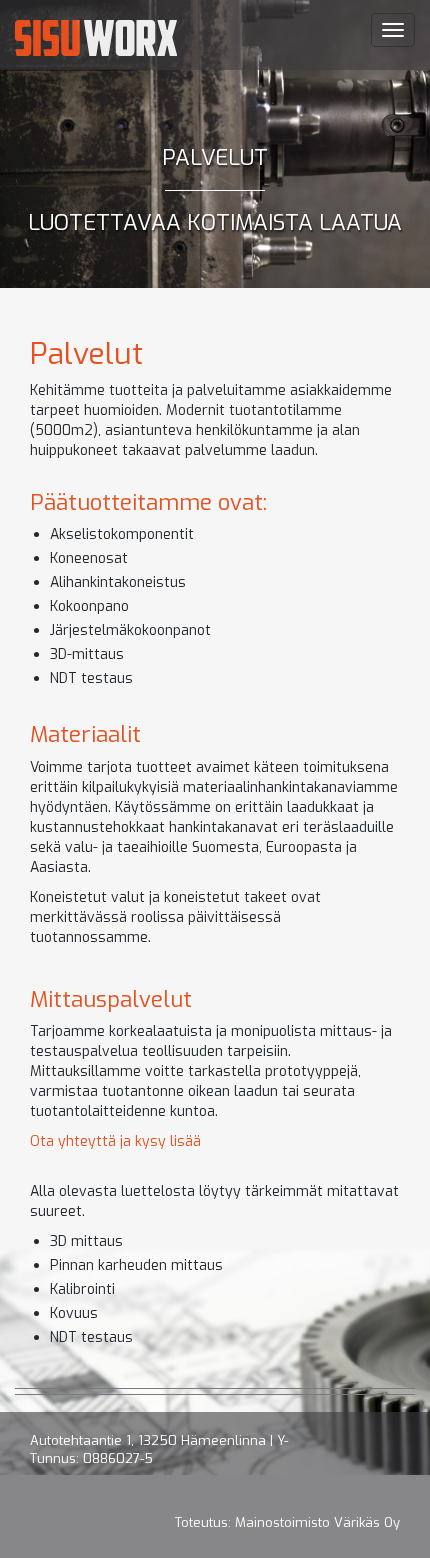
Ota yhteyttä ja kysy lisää (115, 1141)
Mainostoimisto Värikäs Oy (317, 1522)
